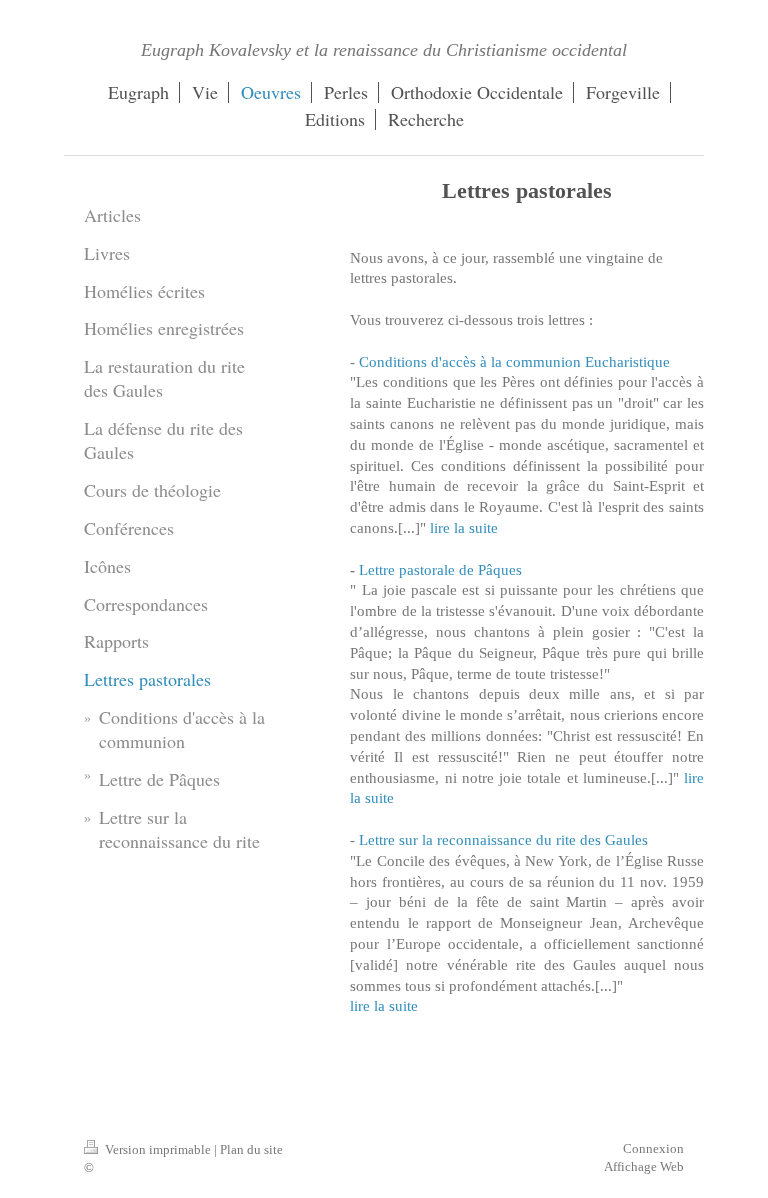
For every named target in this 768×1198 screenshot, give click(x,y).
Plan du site (251, 1149)
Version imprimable (158, 1149)
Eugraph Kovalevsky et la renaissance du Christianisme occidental (384, 50)
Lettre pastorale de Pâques (440, 569)
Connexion (653, 1148)
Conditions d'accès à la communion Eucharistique (514, 361)
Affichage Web (644, 1166)
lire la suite (464, 527)
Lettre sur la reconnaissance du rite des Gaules (503, 839)
